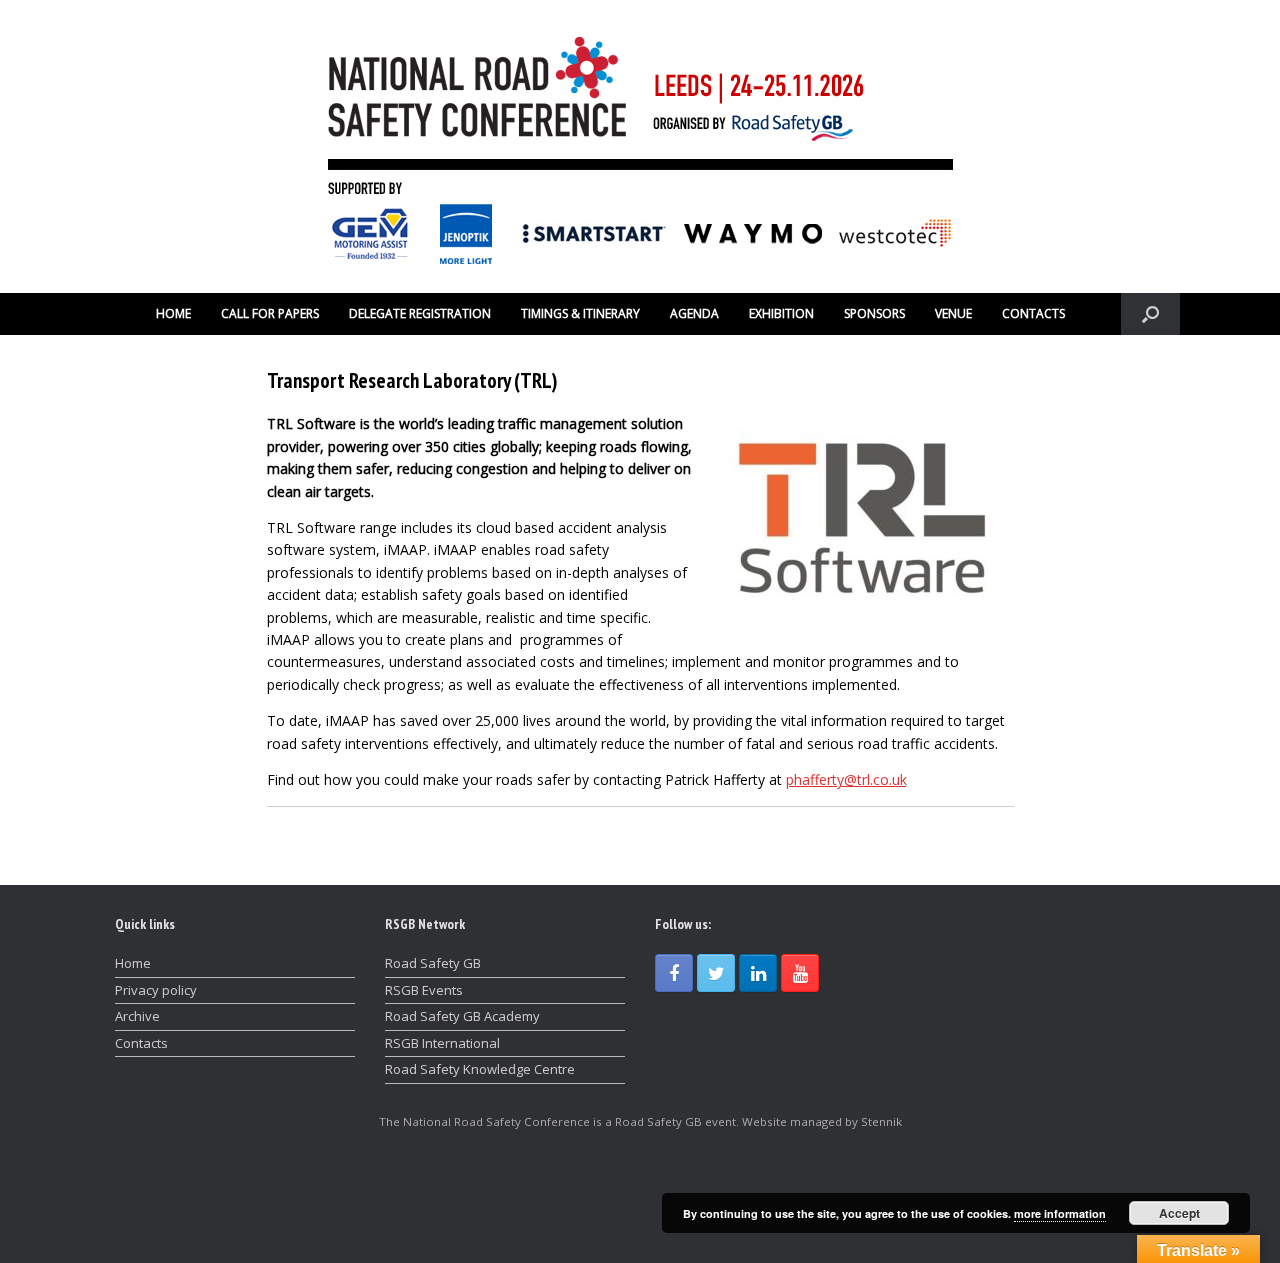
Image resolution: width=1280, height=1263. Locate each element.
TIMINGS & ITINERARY (580, 313)
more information (1060, 1213)
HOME (173, 313)
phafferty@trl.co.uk (846, 779)
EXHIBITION (781, 313)
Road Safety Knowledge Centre (480, 1069)
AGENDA (694, 313)
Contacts (141, 1043)
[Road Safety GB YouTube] (800, 973)
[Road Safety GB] (640, 146)
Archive (137, 1016)
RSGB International (442, 1043)
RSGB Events (424, 990)
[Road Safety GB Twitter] (716, 973)
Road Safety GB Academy (462, 1016)
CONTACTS (1033, 313)
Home (133, 963)
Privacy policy (156, 990)
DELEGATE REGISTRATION (420, 313)
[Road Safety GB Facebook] (674, 973)
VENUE (953, 313)
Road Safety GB (433, 963)
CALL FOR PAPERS (270, 313)
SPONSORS (874, 313)
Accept (1179, 1213)
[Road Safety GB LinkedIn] (758, 973)
